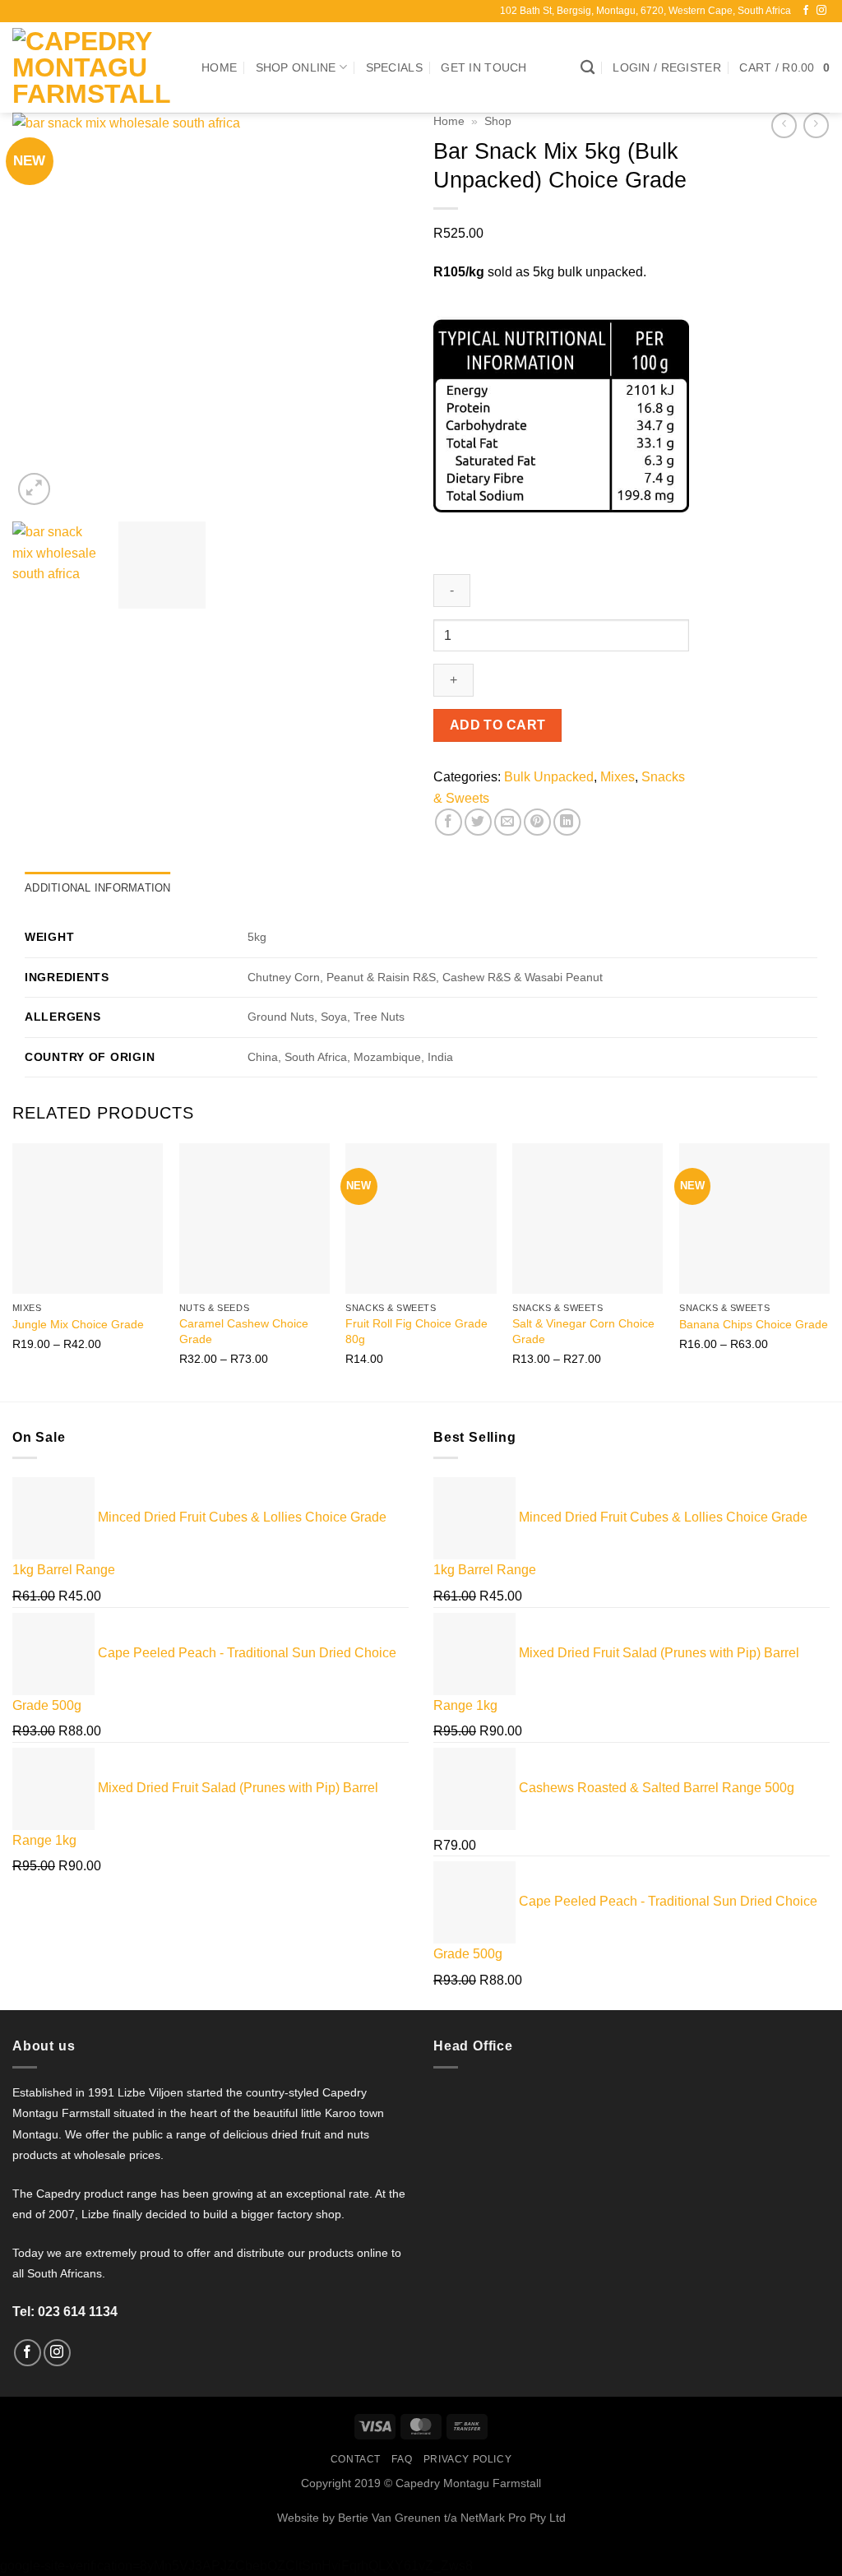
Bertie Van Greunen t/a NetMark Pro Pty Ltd (450, 2518)
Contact (356, 2459)
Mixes (618, 777)
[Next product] (784, 125)
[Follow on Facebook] (806, 11)
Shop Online (296, 67)
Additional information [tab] (98, 888)
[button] (667, 68)
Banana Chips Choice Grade (754, 1324)
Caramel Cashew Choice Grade (244, 1331)
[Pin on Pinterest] (537, 822)
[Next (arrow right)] (813, 1288)
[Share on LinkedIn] (567, 822)
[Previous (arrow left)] (29, 1288)
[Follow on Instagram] (821, 11)
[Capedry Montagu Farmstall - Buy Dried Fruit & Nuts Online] (95, 67)
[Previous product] (816, 125)
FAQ (402, 2459)
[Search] (588, 68)
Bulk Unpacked (549, 777)
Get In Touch (483, 67)
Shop (498, 121)
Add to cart (498, 725)
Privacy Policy (468, 2459)
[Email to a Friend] (508, 822)
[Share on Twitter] (478, 822)
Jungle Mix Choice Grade (78, 1324)
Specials (394, 67)
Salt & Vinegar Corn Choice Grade (583, 1331)
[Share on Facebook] (449, 822)
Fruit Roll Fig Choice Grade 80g (416, 1331)
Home (219, 67)
